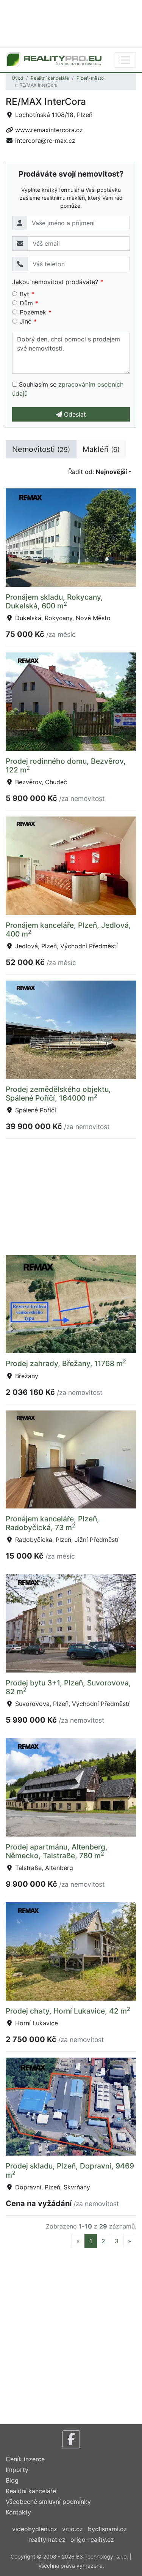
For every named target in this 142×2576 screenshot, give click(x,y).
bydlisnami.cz (107, 2529)
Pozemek (33, 312)
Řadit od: (98, 472)
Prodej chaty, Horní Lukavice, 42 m (68, 2011)
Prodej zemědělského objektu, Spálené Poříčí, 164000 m (58, 1094)
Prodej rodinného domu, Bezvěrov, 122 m (66, 765)
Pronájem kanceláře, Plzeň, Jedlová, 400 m (68, 929)
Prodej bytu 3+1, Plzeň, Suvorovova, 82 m (68, 1687)
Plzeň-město (90, 78)
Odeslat (74, 414)
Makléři (101, 449)
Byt (24, 294)
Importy (17, 2470)
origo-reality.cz (92, 2540)
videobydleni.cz (35, 2529)
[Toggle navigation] (125, 60)
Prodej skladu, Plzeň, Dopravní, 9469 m (70, 2170)
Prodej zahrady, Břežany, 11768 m (66, 1363)
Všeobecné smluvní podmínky (48, 2502)
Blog (12, 2480)
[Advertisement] (71, 23)
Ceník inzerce (25, 2459)
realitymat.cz (47, 2540)
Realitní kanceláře (50, 78)
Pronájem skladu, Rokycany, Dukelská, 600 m (54, 601)
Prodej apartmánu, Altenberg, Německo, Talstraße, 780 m (57, 1851)
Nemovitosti (41, 449)
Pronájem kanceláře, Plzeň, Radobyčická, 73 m (52, 1523)
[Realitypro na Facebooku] (71, 2439)
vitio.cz (73, 2529)
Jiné (26, 321)
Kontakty (18, 2512)
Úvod (17, 78)
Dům (26, 303)
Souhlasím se (68, 389)
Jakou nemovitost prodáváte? (55, 282)
